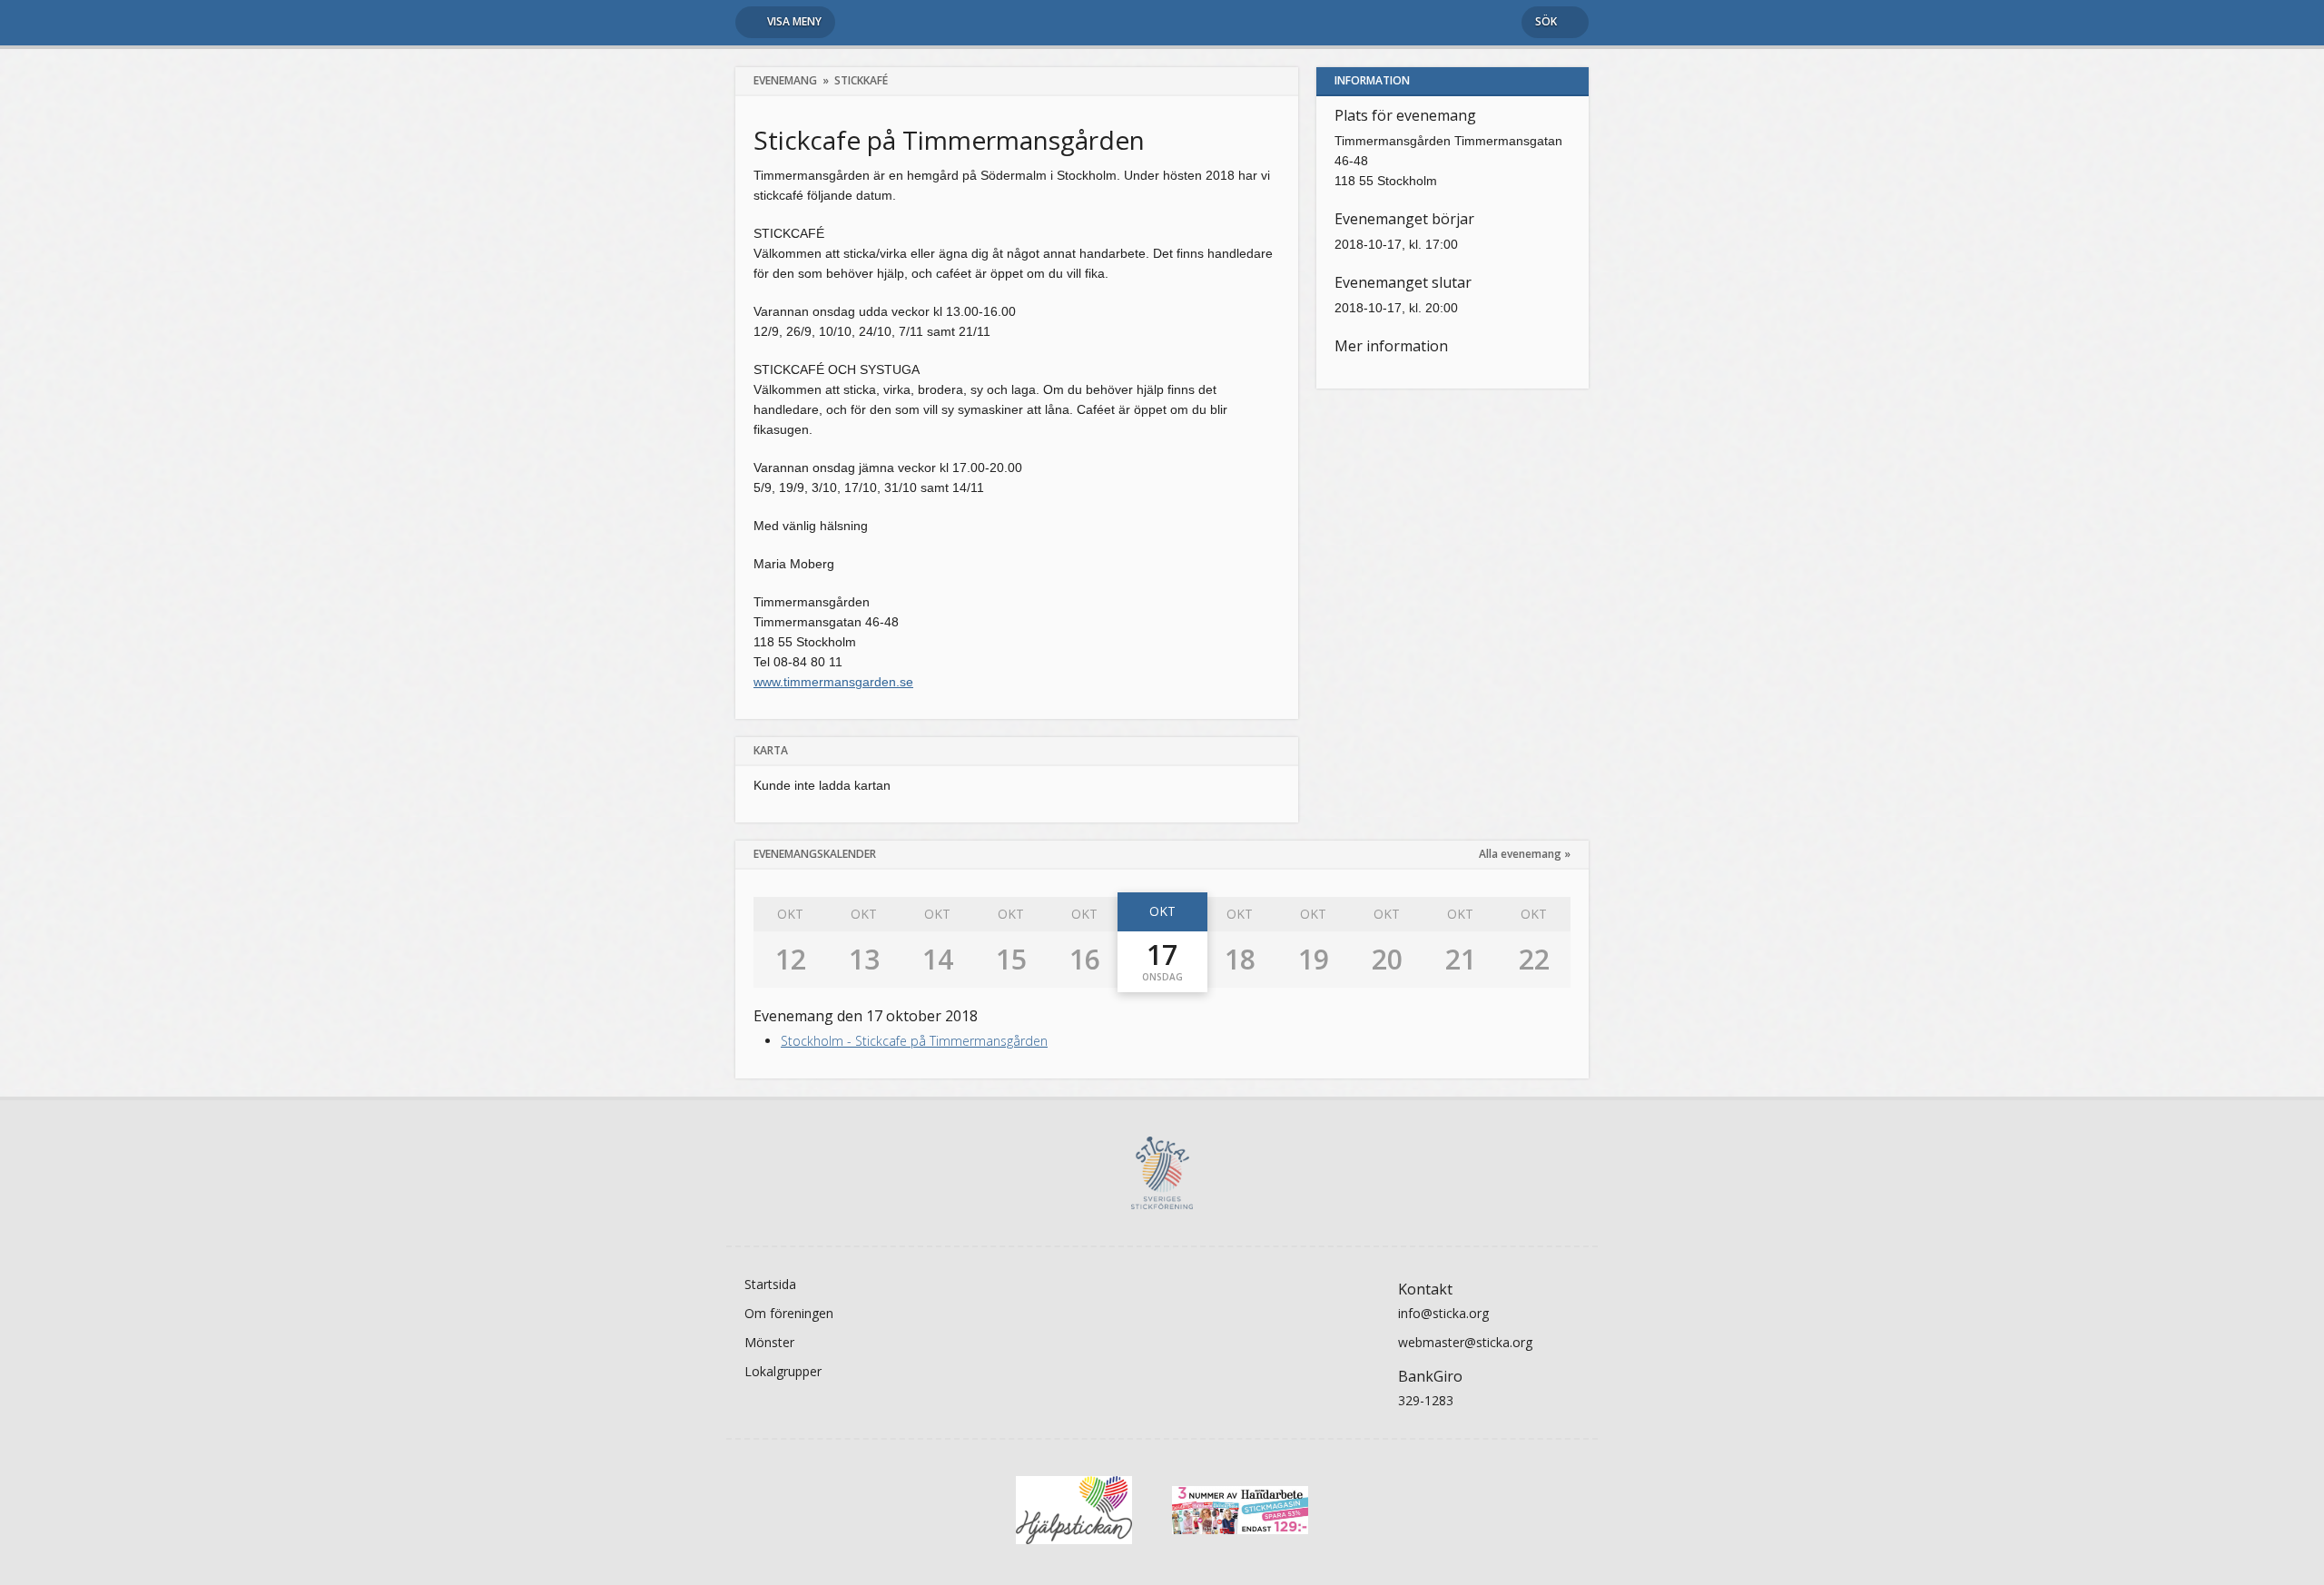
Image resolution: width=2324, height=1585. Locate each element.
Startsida (770, 1284)
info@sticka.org (1443, 1313)
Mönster (769, 1342)
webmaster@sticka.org (1465, 1342)
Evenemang (785, 80)
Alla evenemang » (1525, 854)
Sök (1546, 21)
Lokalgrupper (783, 1371)
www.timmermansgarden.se (833, 682)
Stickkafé (861, 80)
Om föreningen (789, 1313)
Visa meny (794, 21)
